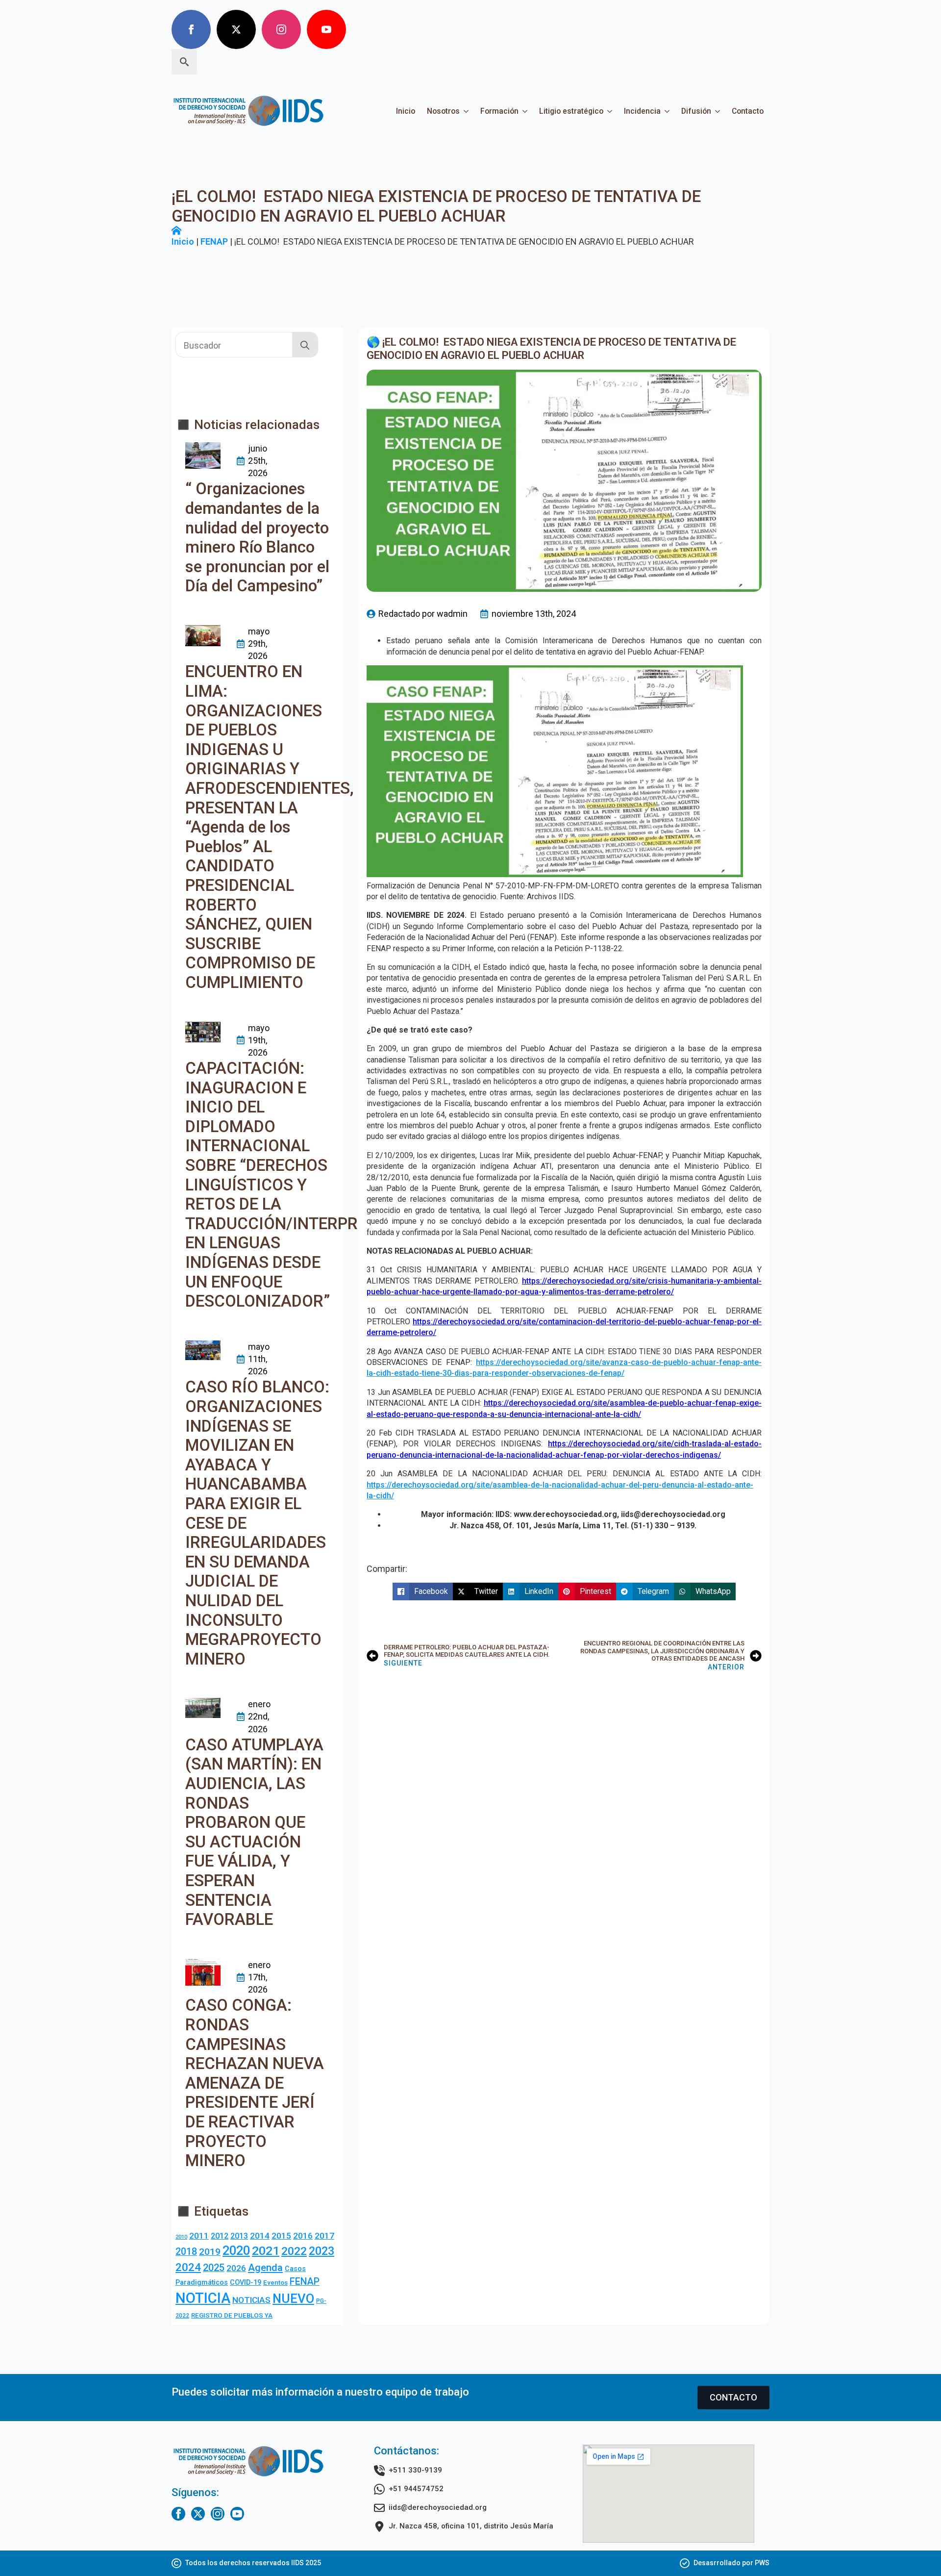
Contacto (748, 111)
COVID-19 (246, 2282)
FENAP (214, 241)
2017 (324, 2236)
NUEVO (293, 2298)
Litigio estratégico (571, 111)
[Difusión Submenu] (718, 111)
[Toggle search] (184, 62)
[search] (305, 345)
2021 (266, 2251)
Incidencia (642, 111)
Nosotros (443, 111)
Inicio (406, 111)
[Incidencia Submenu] (668, 111)
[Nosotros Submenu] (467, 111)
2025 (214, 2268)
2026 (236, 2268)
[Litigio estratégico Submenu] (611, 111)
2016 (303, 2236)
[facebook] (191, 29)
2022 (294, 2251)
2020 (236, 2250)
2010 (181, 2237)
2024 (188, 2267)
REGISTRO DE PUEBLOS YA (232, 2315)
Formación (499, 111)
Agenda (265, 2268)
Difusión (696, 111)
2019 (210, 2252)
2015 (281, 2236)
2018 (186, 2252)
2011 (199, 2236)
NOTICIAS (251, 2300)
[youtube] (326, 29)
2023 (322, 2251)
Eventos (275, 2283)
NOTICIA (203, 2298)
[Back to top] (916, 2551)
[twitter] (236, 29)
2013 (239, 2236)
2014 (260, 2236)
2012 (220, 2236)
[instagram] (281, 29)
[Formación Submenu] (526, 111)
